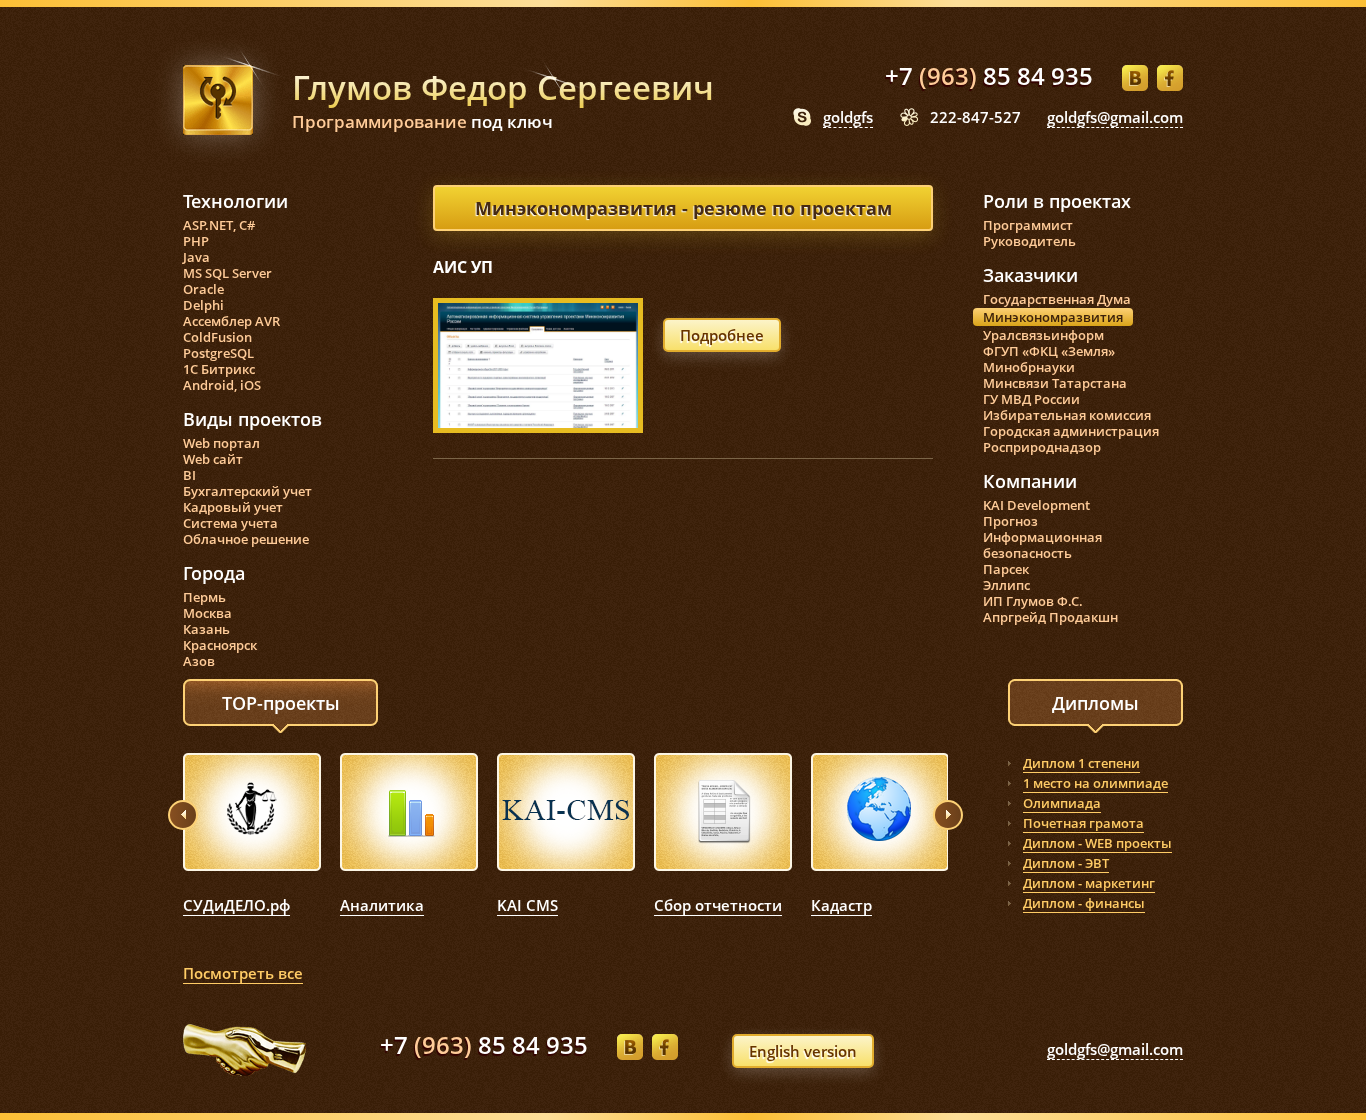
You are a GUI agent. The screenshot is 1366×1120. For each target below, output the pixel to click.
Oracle (203, 289)
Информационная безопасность (1042, 545)
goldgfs (848, 117)
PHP (196, 241)
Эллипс (1006, 585)
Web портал (221, 443)
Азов (199, 661)
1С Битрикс (219, 369)
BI (189, 475)
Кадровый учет (233, 507)
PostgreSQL (218, 353)
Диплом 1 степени (1081, 763)
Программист (1028, 225)
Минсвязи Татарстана (1055, 383)
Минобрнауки (1029, 367)
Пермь (204, 597)
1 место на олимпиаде (1095, 783)
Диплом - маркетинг (1089, 883)
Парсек (1006, 569)
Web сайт (213, 459)
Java (196, 257)
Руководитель (1029, 241)
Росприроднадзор (1042, 447)
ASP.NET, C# (219, 225)
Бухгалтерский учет (247, 491)
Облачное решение (246, 539)
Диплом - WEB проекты (1097, 843)
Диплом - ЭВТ (1066, 863)
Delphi (203, 305)
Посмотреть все (243, 973)
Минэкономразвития (1053, 317)
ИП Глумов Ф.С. (1033, 601)
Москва (207, 613)
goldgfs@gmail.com (1115, 117)
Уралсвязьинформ (1043, 335)
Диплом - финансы (1084, 903)
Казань (206, 629)
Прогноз (1010, 521)
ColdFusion (217, 337)
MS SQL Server (227, 273)
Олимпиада (1062, 803)
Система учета (230, 523)
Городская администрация (1071, 431)
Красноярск (220, 645)
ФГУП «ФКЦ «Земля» (1049, 351)
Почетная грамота (1083, 823)
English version (803, 1051)
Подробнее (722, 335)
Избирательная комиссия (1067, 415)
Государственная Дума (1057, 299)
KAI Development (1036, 505)
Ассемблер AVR (231, 321)
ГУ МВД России (1031, 399)
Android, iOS (222, 385)
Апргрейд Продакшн (1050, 617)
